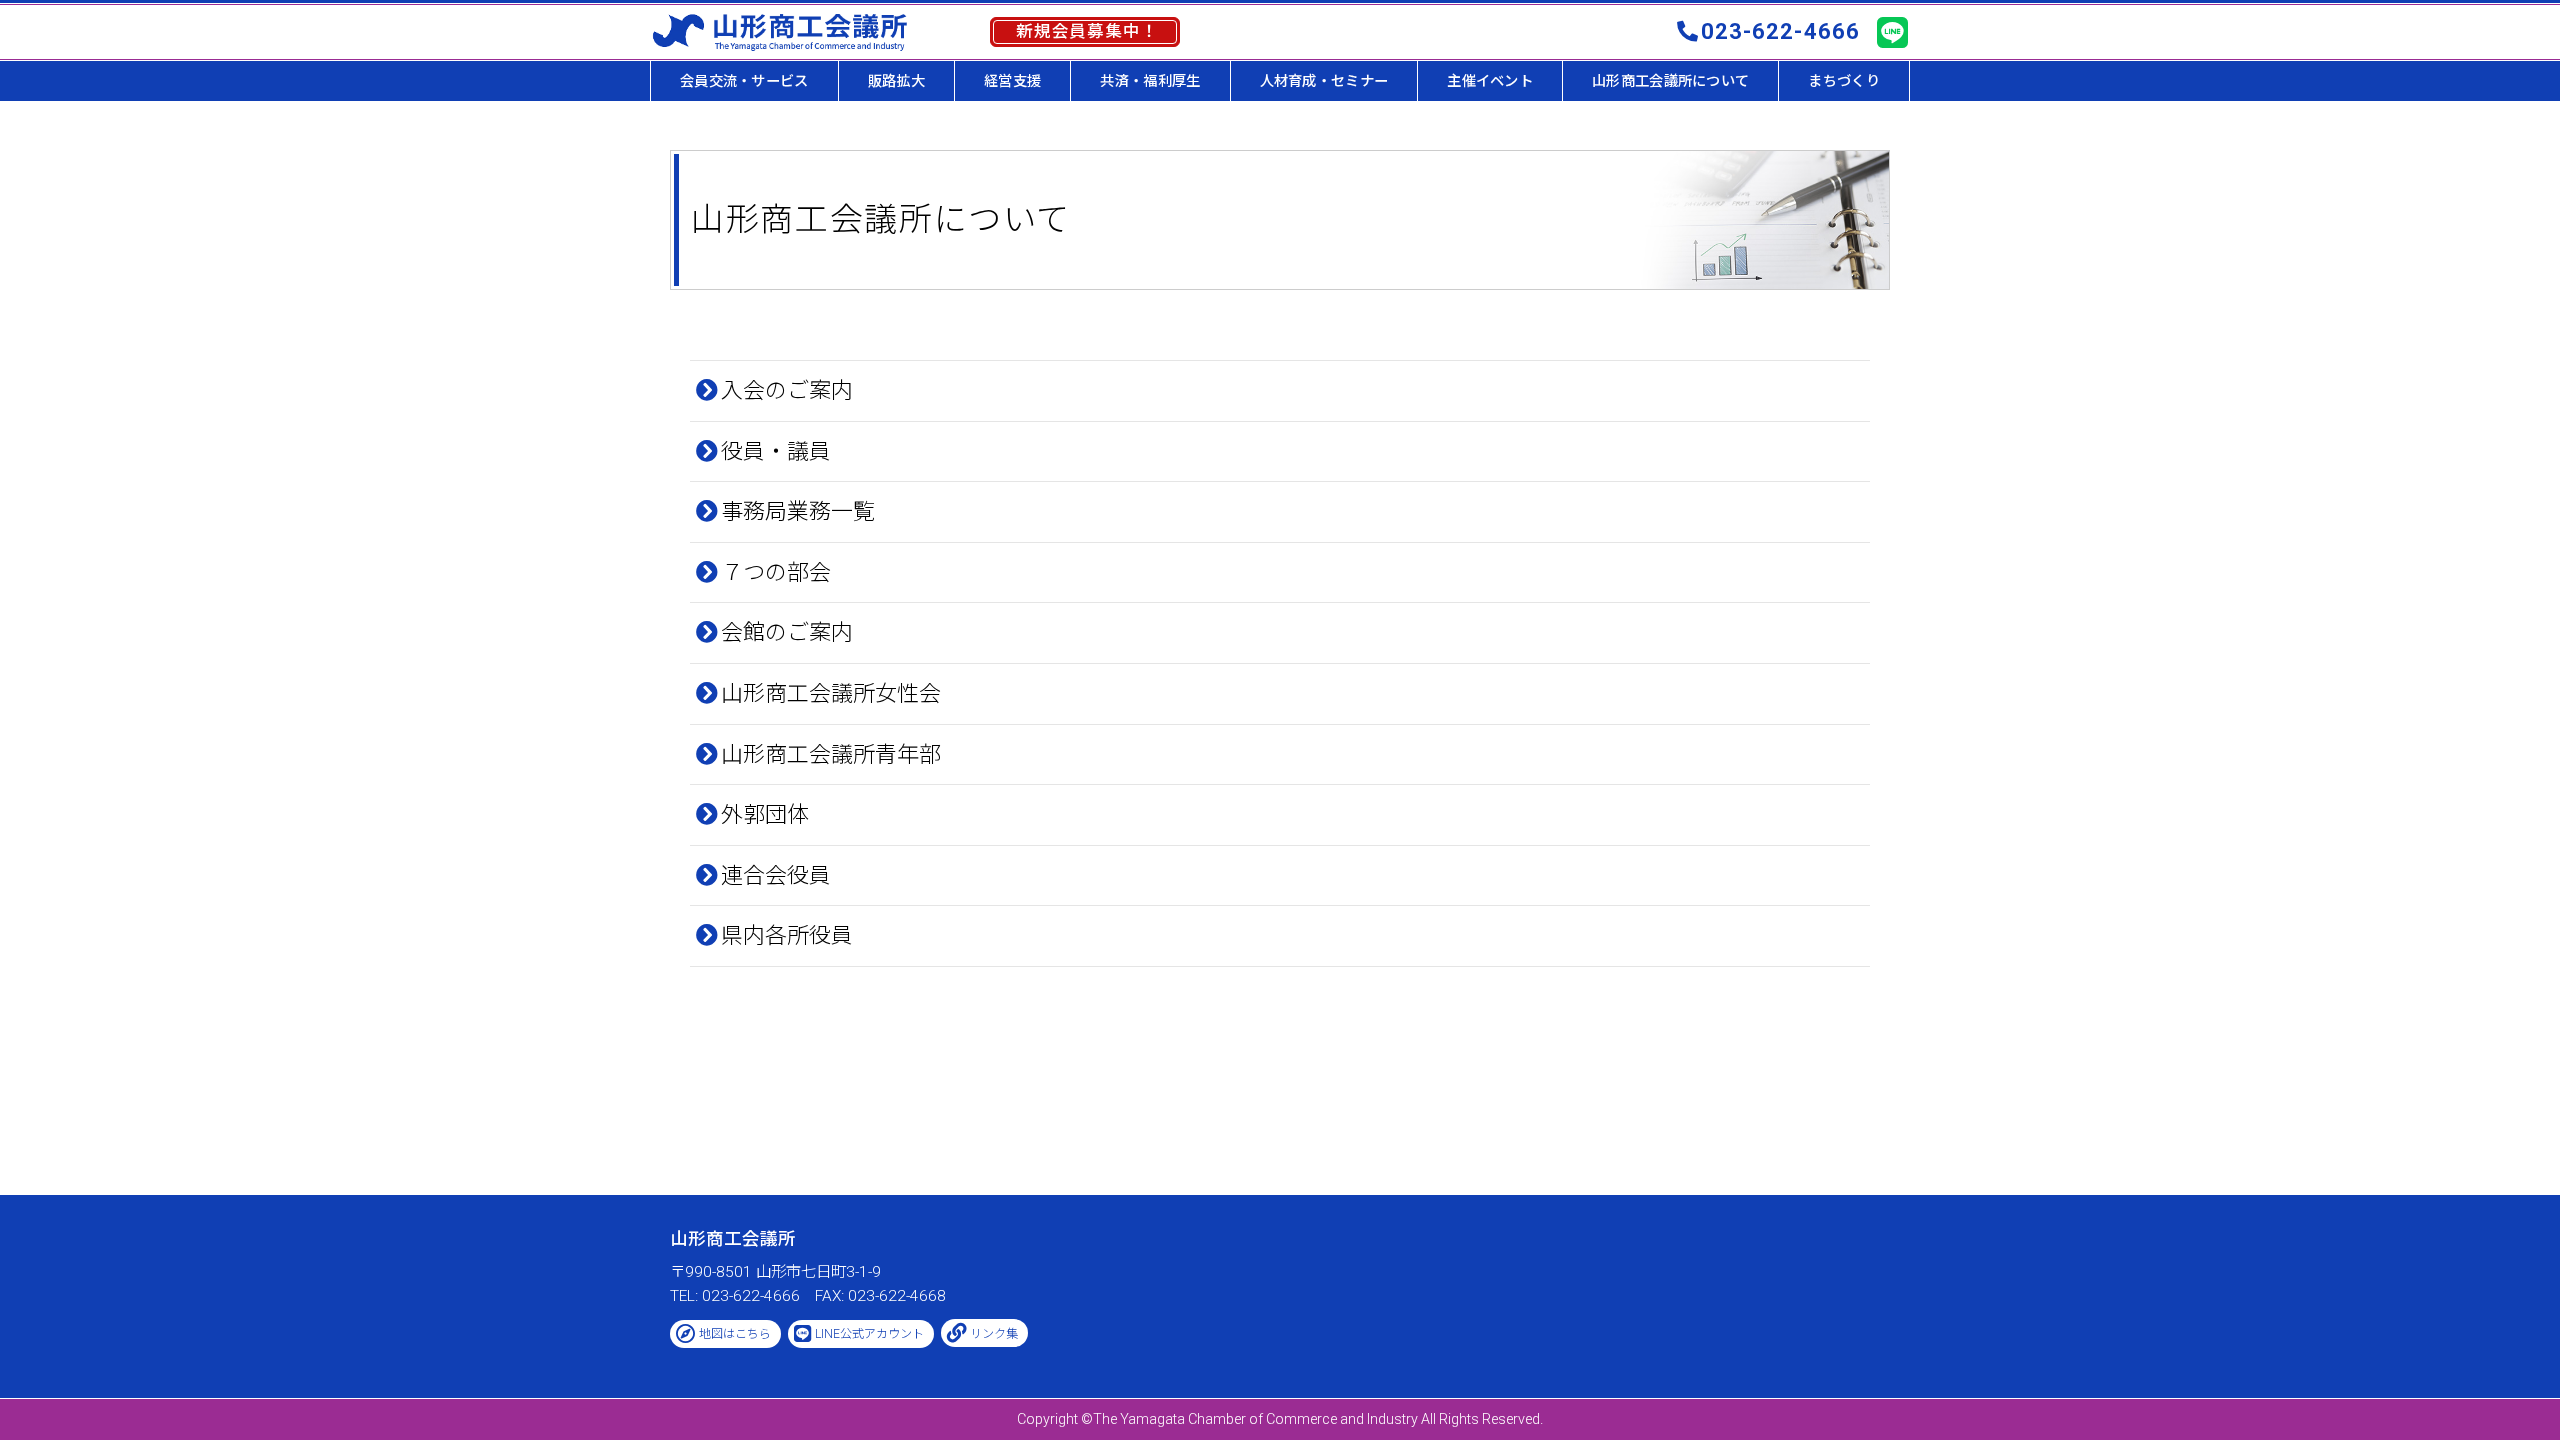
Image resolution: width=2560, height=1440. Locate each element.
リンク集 (994, 1334)
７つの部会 (776, 572)
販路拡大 (896, 81)
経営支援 (1012, 81)
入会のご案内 (787, 390)
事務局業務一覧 (798, 511)
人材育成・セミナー (1324, 81)
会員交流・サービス (744, 81)
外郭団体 (765, 814)
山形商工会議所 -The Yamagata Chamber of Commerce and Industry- (780, 32)
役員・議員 (776, 451)
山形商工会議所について (1670, 81)
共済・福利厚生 (1150, 81)
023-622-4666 (1780, 31)
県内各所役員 (787, 935)
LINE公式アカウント (869, 1334)
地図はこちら (735, 1334)
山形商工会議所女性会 (831, 693)
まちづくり (1843, 81)
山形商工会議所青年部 (831, 754)
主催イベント (1490, 81)
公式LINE (1892, 33)
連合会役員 (776, 875)
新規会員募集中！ (1087, 31)
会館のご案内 (787, 632)
